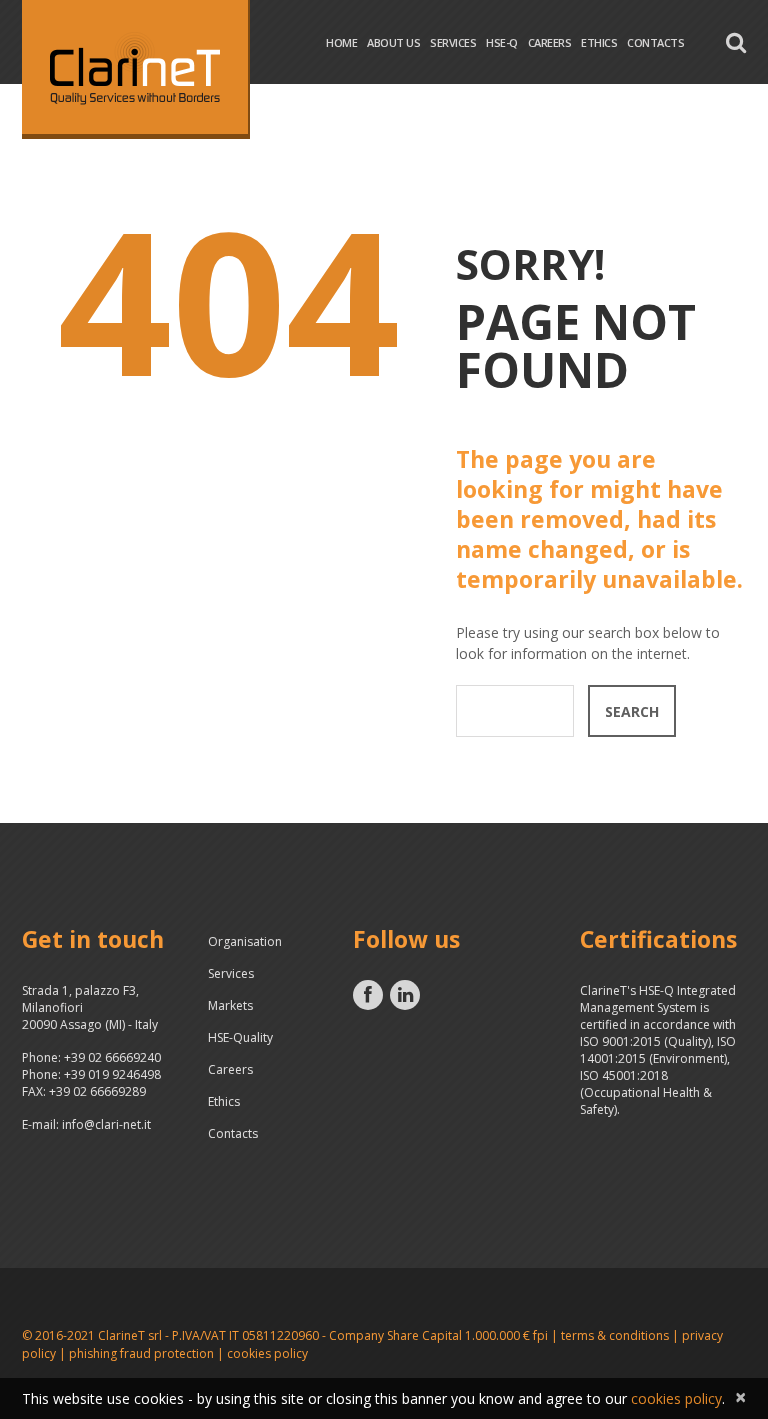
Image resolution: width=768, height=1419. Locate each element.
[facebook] (368, 995)
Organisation (245, 941)
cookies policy (267, 1353)
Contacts (655, 42)
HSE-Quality (240, 1037)
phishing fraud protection (141, 1353)
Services (453, 42)
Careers (550, 42)
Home (341, 42)
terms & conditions (615, 1335)
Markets (230, 1005)
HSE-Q (502, 42)
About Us (393, 42)
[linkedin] (405, 995)
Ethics (599, 42)
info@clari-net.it (106, 1124)
